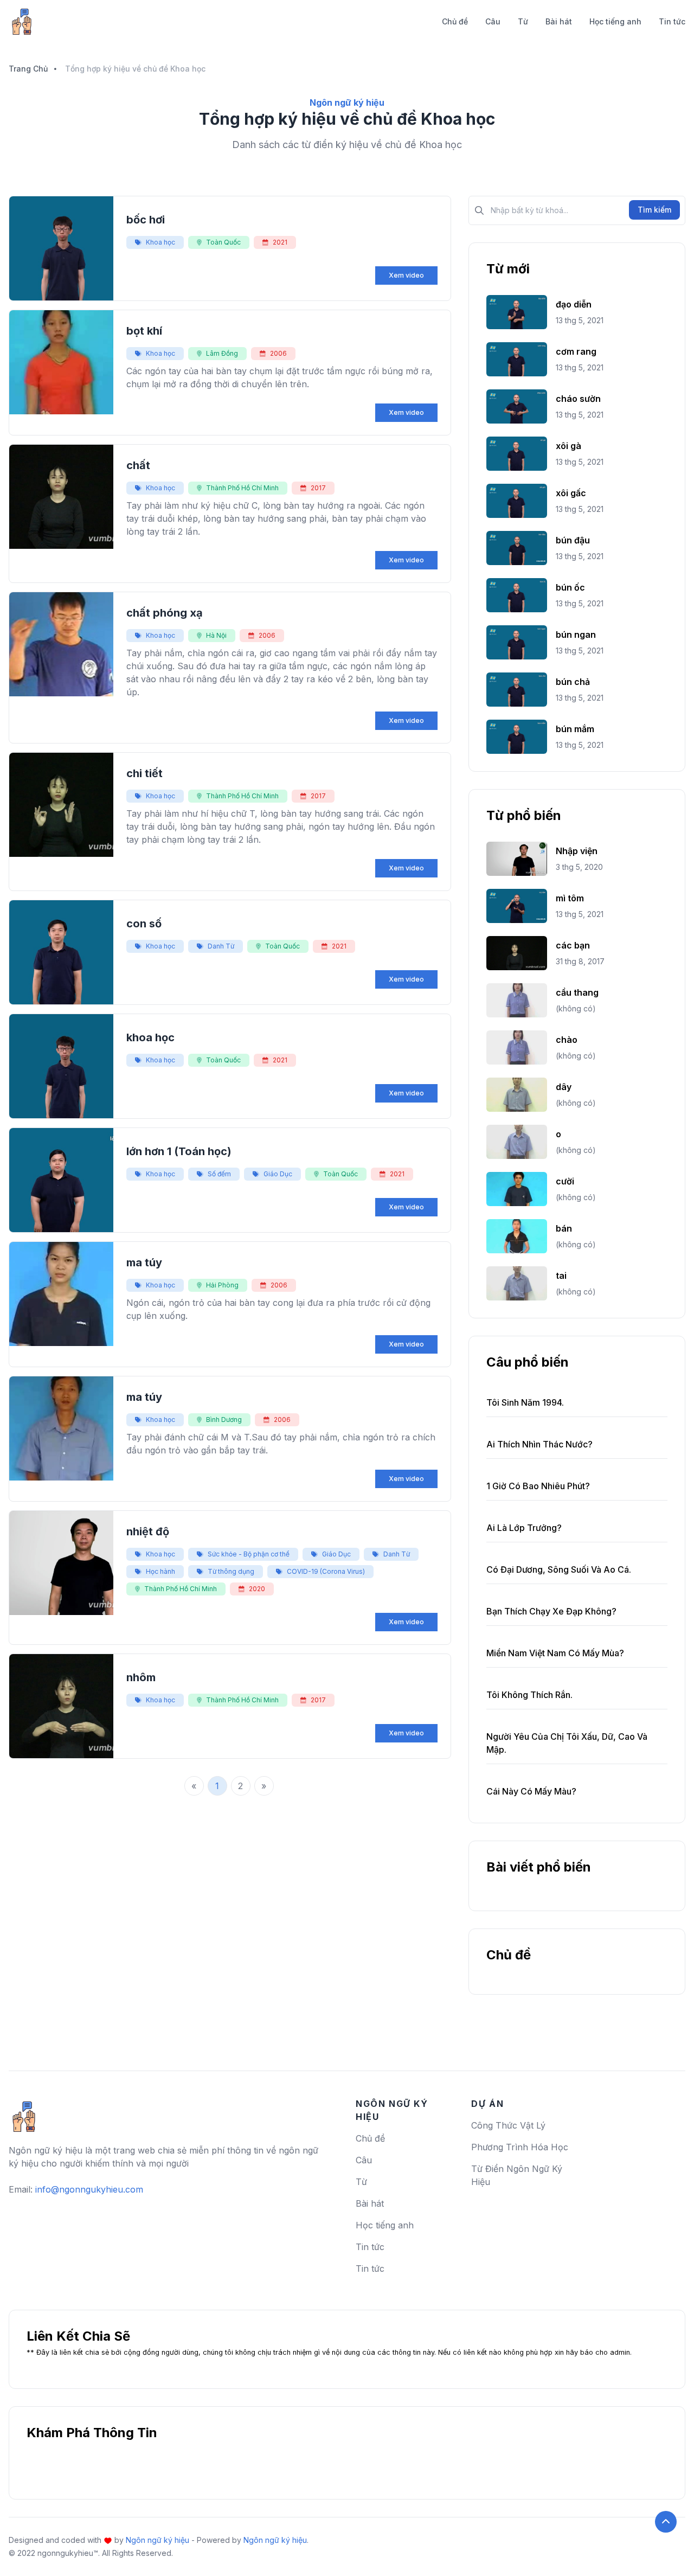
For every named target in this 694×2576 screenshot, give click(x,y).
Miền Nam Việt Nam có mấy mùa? (555, 1653)
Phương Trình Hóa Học (520, 2147)
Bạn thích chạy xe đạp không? (551, 1611)
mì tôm (570, 898)
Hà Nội (216, 635)
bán (564, 1228)
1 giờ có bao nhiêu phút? (538, 1486)
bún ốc (570, 587)
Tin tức (672, 21)
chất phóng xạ (165, 613)
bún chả (573, 682)
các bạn (573, 945)
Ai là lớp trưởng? (524, 1528)
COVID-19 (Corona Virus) (326, 1571)
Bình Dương (224, 1420)
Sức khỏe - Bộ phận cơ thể (249, 1554)
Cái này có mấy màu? (531, 1791)
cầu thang (577, 992)
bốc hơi (146, 220)
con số (144, 924)
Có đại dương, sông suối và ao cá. (559, 1569)
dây (564, 1087)
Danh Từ (221, 946)
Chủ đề (455, 21)
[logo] (24, 2112)
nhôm (141, 1677)
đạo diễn (574, 304)
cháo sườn (578, 399)
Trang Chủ (28, 69)
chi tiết (144, 773)
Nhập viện (577, 851)
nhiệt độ (148, 1531)
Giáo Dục (278, 1174)
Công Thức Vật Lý (508, 2125)
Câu (493, 21)
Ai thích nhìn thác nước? (539, 1444)
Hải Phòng (222, 1285)
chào (567, 1040)
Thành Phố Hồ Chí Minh (242, 488)
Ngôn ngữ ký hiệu (158, 2540)
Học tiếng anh (615, 21)
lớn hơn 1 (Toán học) (179, 1151)
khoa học (150, 1037)
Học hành (160, 1571)
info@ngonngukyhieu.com (89, 2189)
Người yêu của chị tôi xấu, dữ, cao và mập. (567, 1743)
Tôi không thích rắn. (529, 1695)
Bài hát (559, 21)
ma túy (144, 1263)
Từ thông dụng (231, 1571)
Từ (523, 21)
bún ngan (576, 635)
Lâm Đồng (222, 353)
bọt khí (144, 331)
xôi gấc (571, 493)
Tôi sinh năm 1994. (525, 1402)
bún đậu (573, 540)
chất (138, 465)
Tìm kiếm (654, 210)
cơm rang (576, 351)
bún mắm (575, 729)
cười (565, 1181)
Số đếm (219, 1174)
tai (561, 1276)
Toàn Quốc (223, 242)
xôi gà (568, 446)
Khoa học (160, 242)
